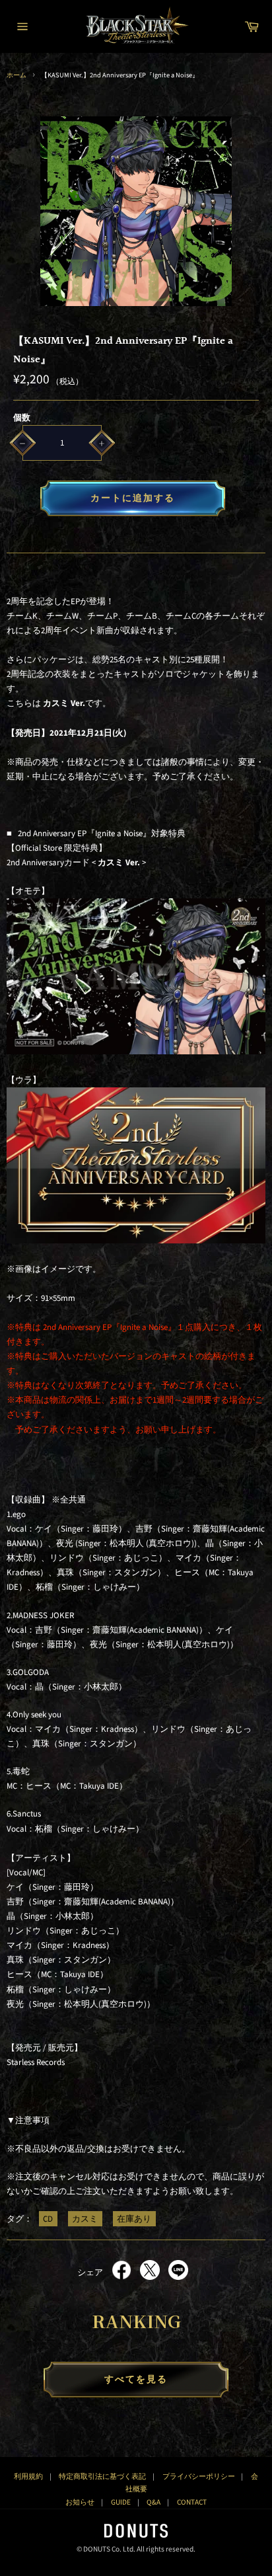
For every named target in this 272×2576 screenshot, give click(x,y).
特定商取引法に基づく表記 (102, 2477)
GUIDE (121, 2502)
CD (48, 2219)
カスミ (85, 2219)
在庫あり (134, 2219)
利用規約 (28, 2477)
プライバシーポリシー (199, 2477)
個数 (22, 418)
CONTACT (192, 2502)
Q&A (153, 2502)
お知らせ (80, 2502)
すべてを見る (136, 2380)
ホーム (17, 75)
